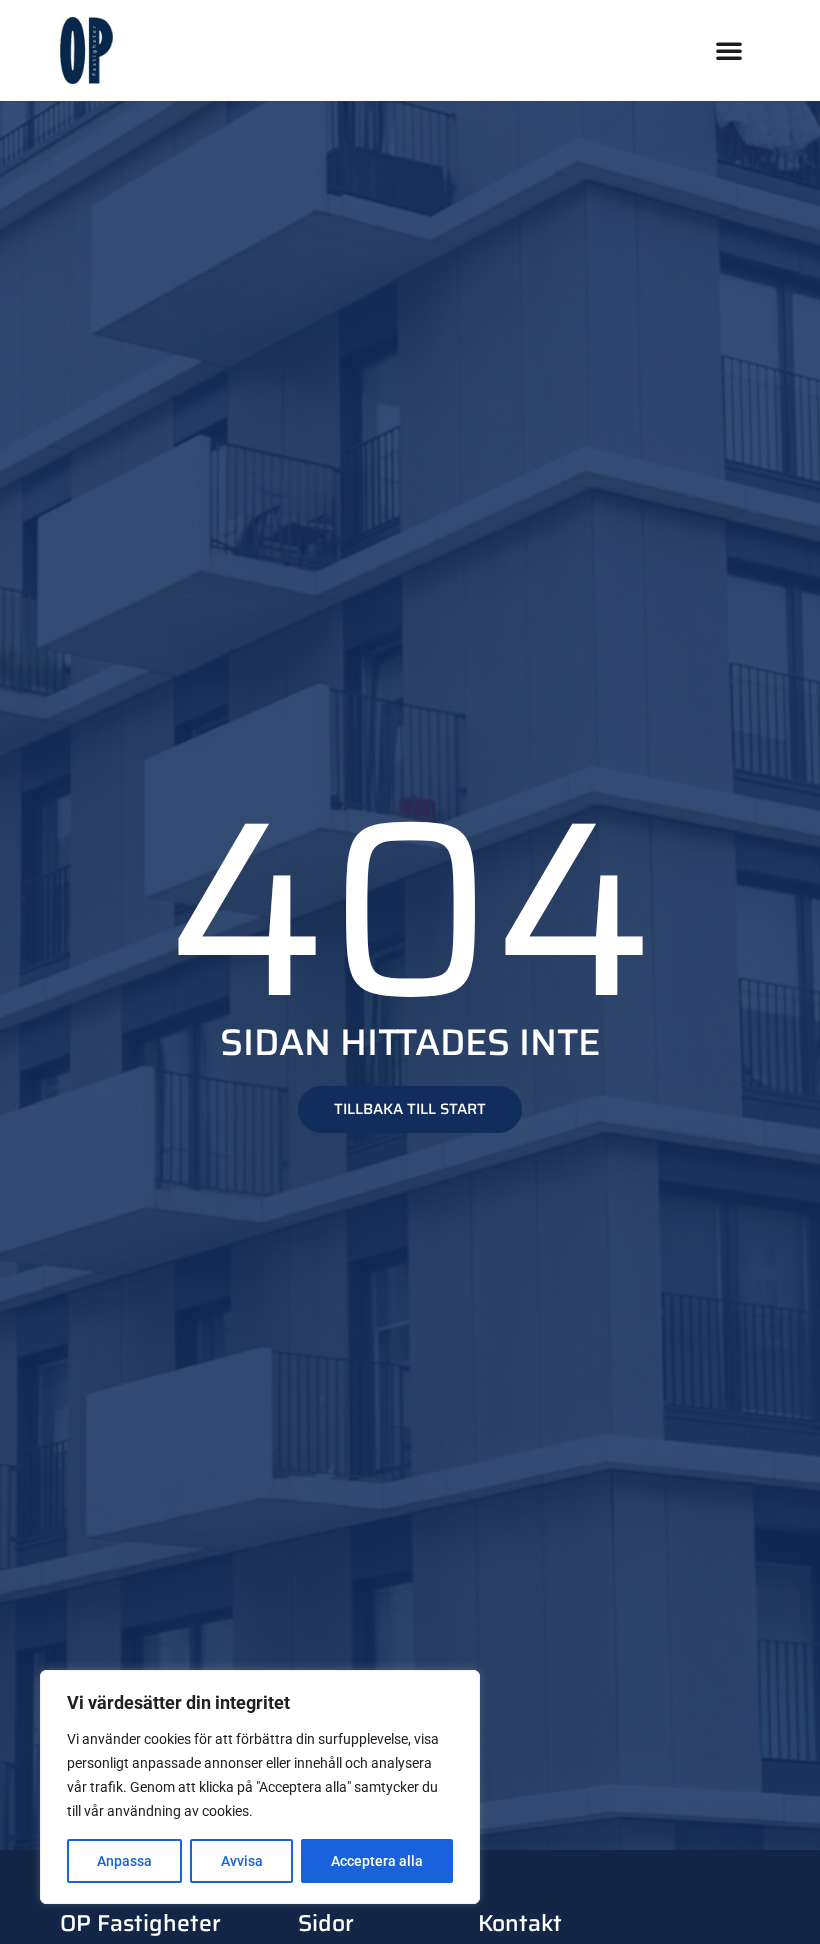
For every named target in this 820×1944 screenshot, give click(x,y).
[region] (260, 1787)
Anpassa (124, 1861)
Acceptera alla (377, 1861)
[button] (729, 50)
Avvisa (242, 1861)
